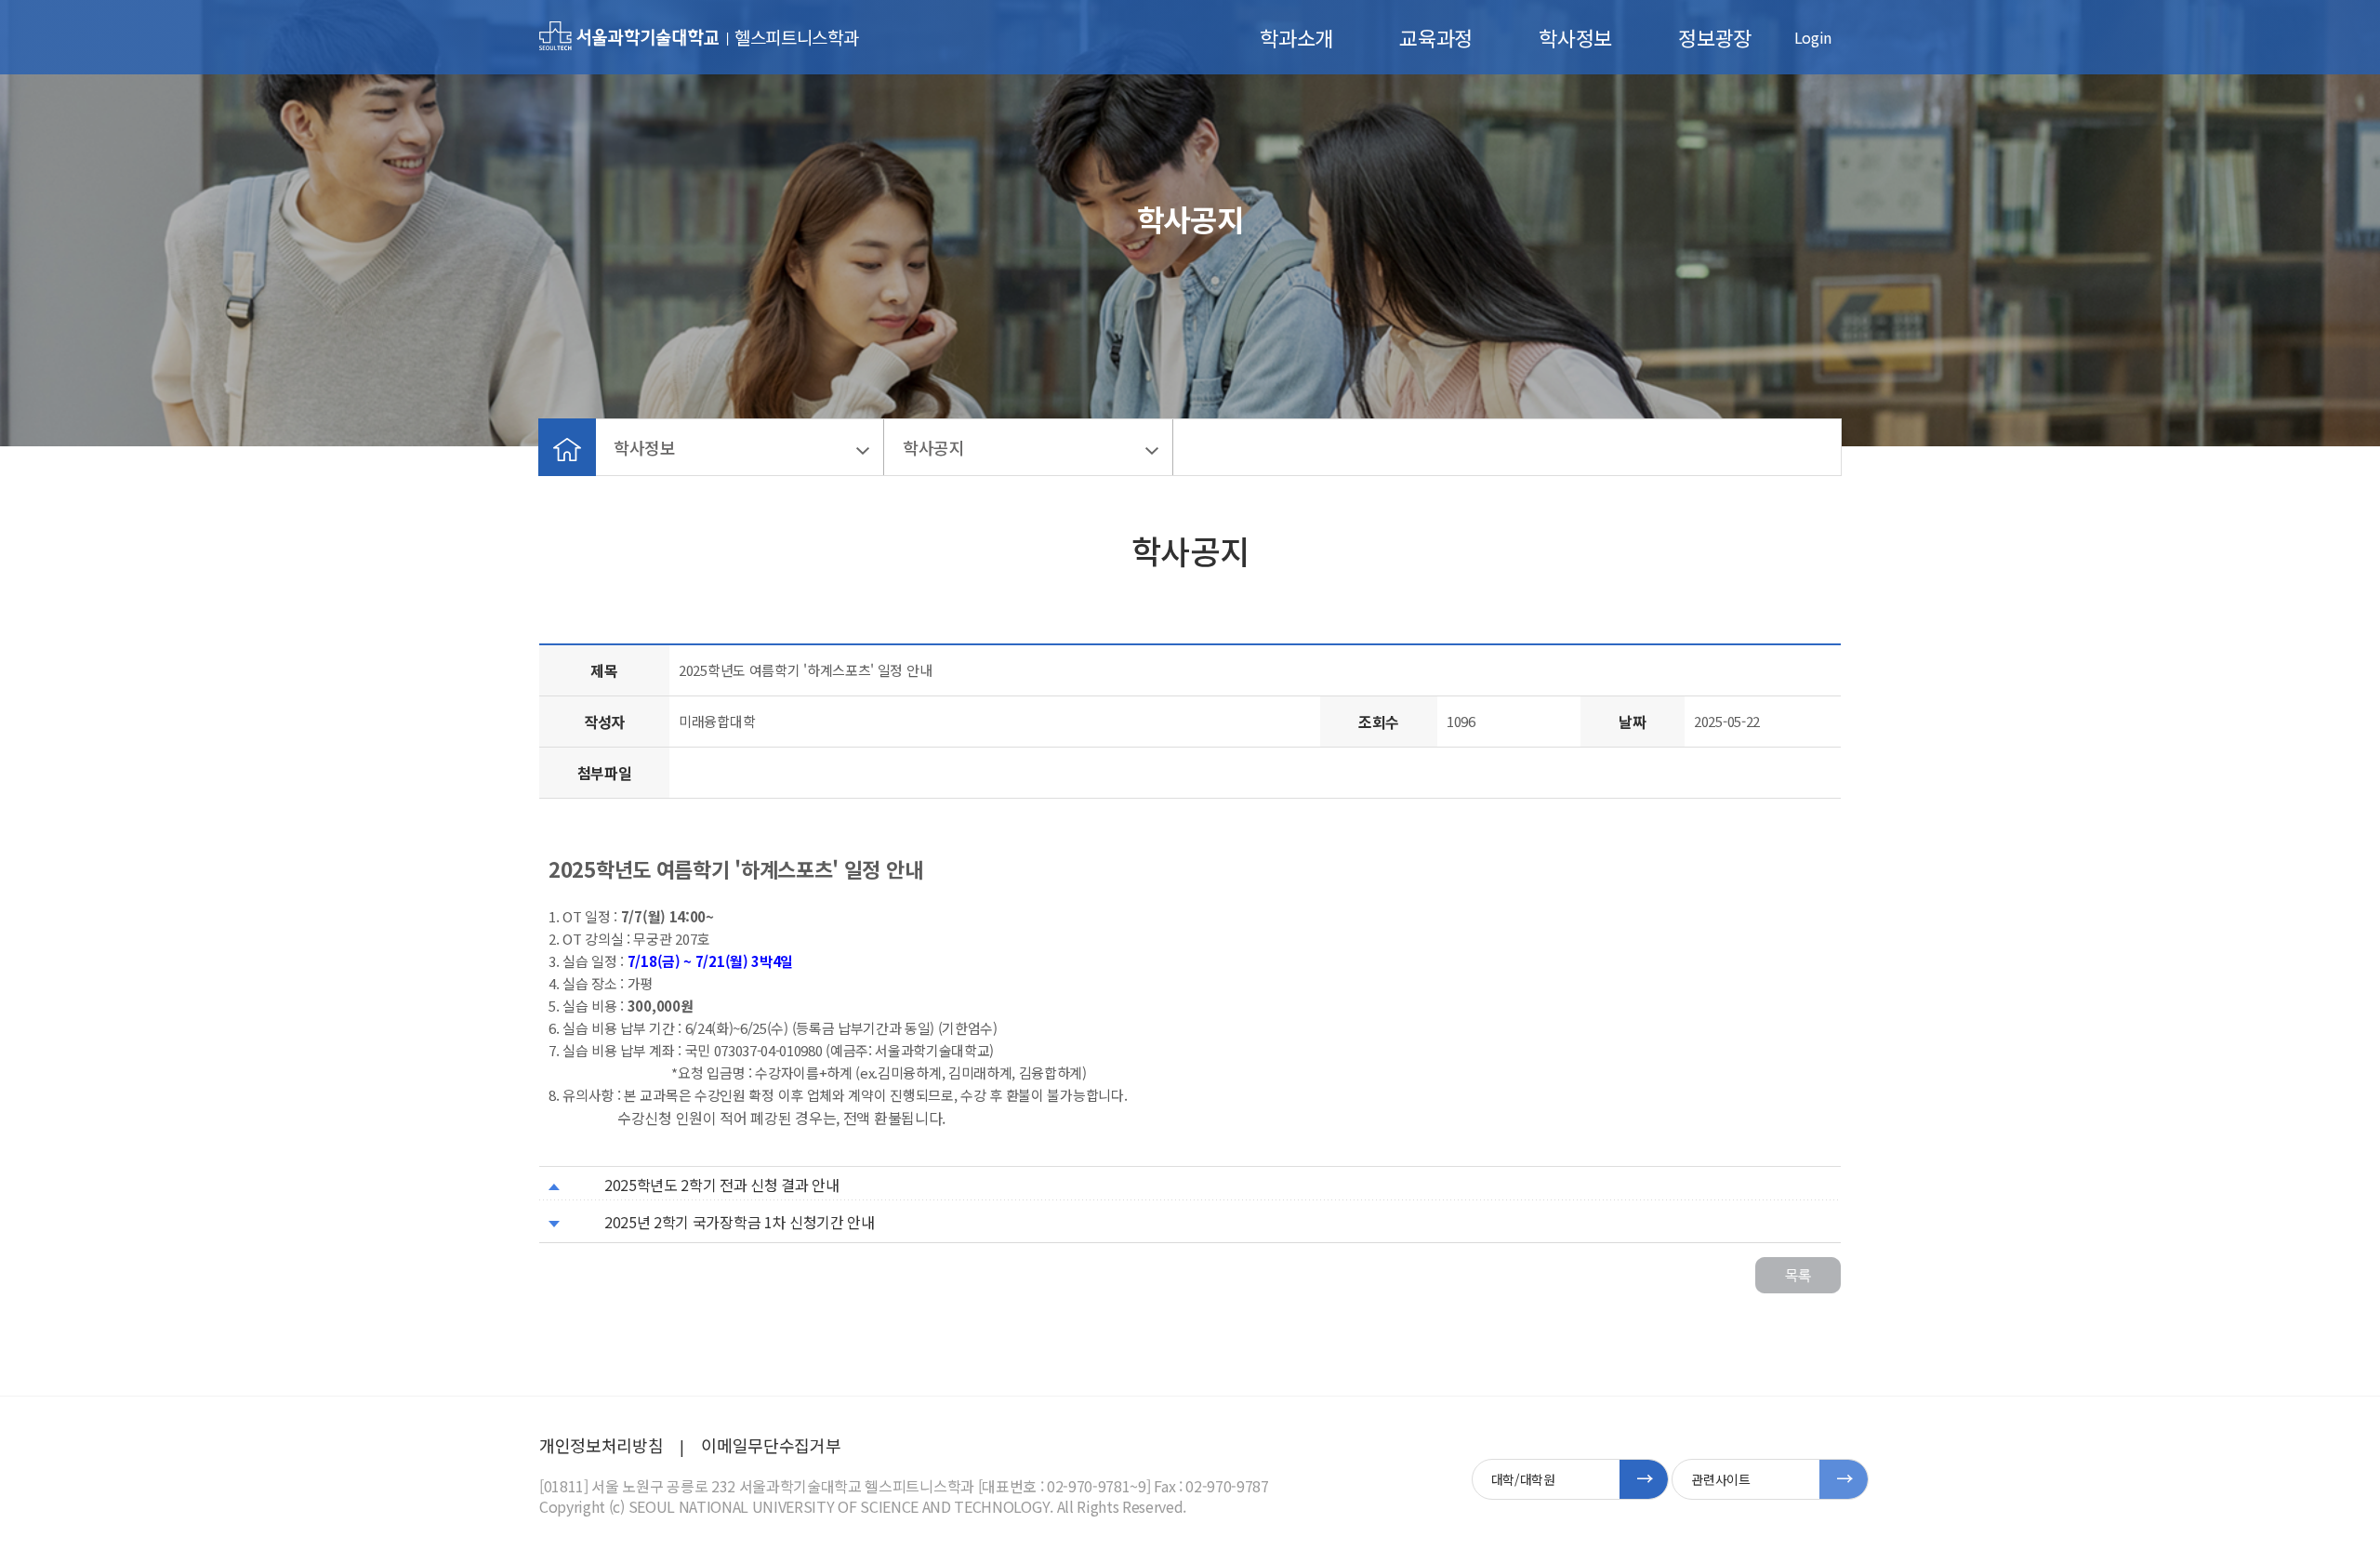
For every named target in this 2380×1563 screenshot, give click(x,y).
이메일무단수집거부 (771, 1445)
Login (1813, 37)
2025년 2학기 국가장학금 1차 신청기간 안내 (740, 1222)
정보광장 (1715, 37)
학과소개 (1296, 37)
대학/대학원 (1523, 1479)
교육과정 (1436, 37)
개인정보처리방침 (601, 1445)
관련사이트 (1720, 1479)
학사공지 (934, 447)
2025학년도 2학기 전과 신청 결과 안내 (722, 1185)
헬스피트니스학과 (796, 37)
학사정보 (1575, 37)
